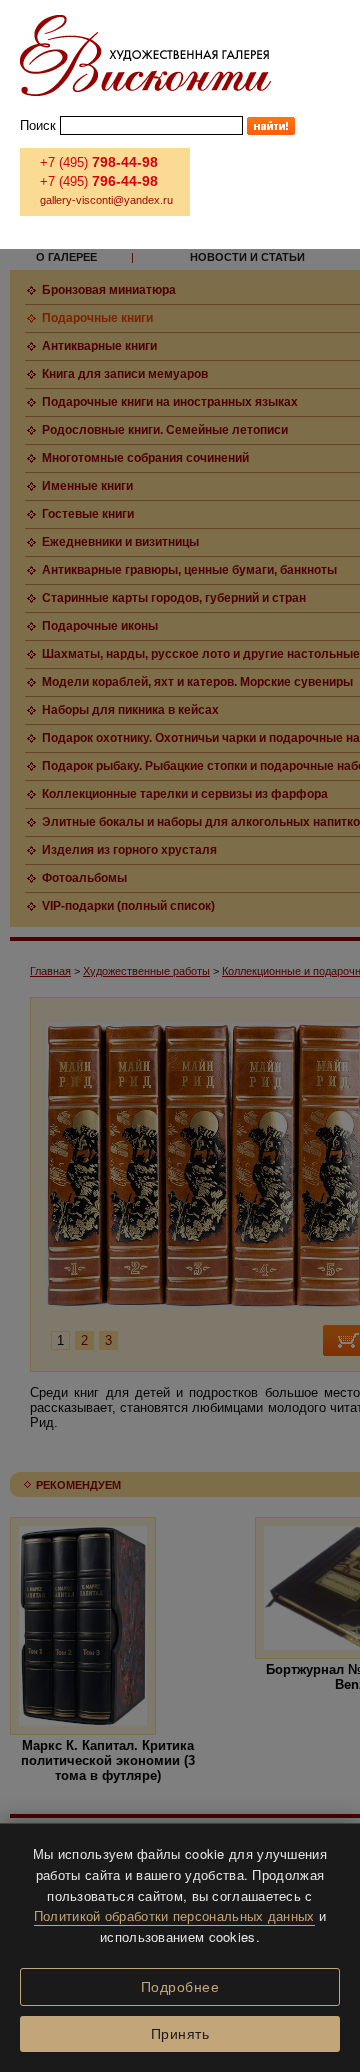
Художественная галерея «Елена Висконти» (145, 55)
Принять (180, 2034)
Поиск (38, 125)
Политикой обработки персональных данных (174, 1915)
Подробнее (180, 1987)
